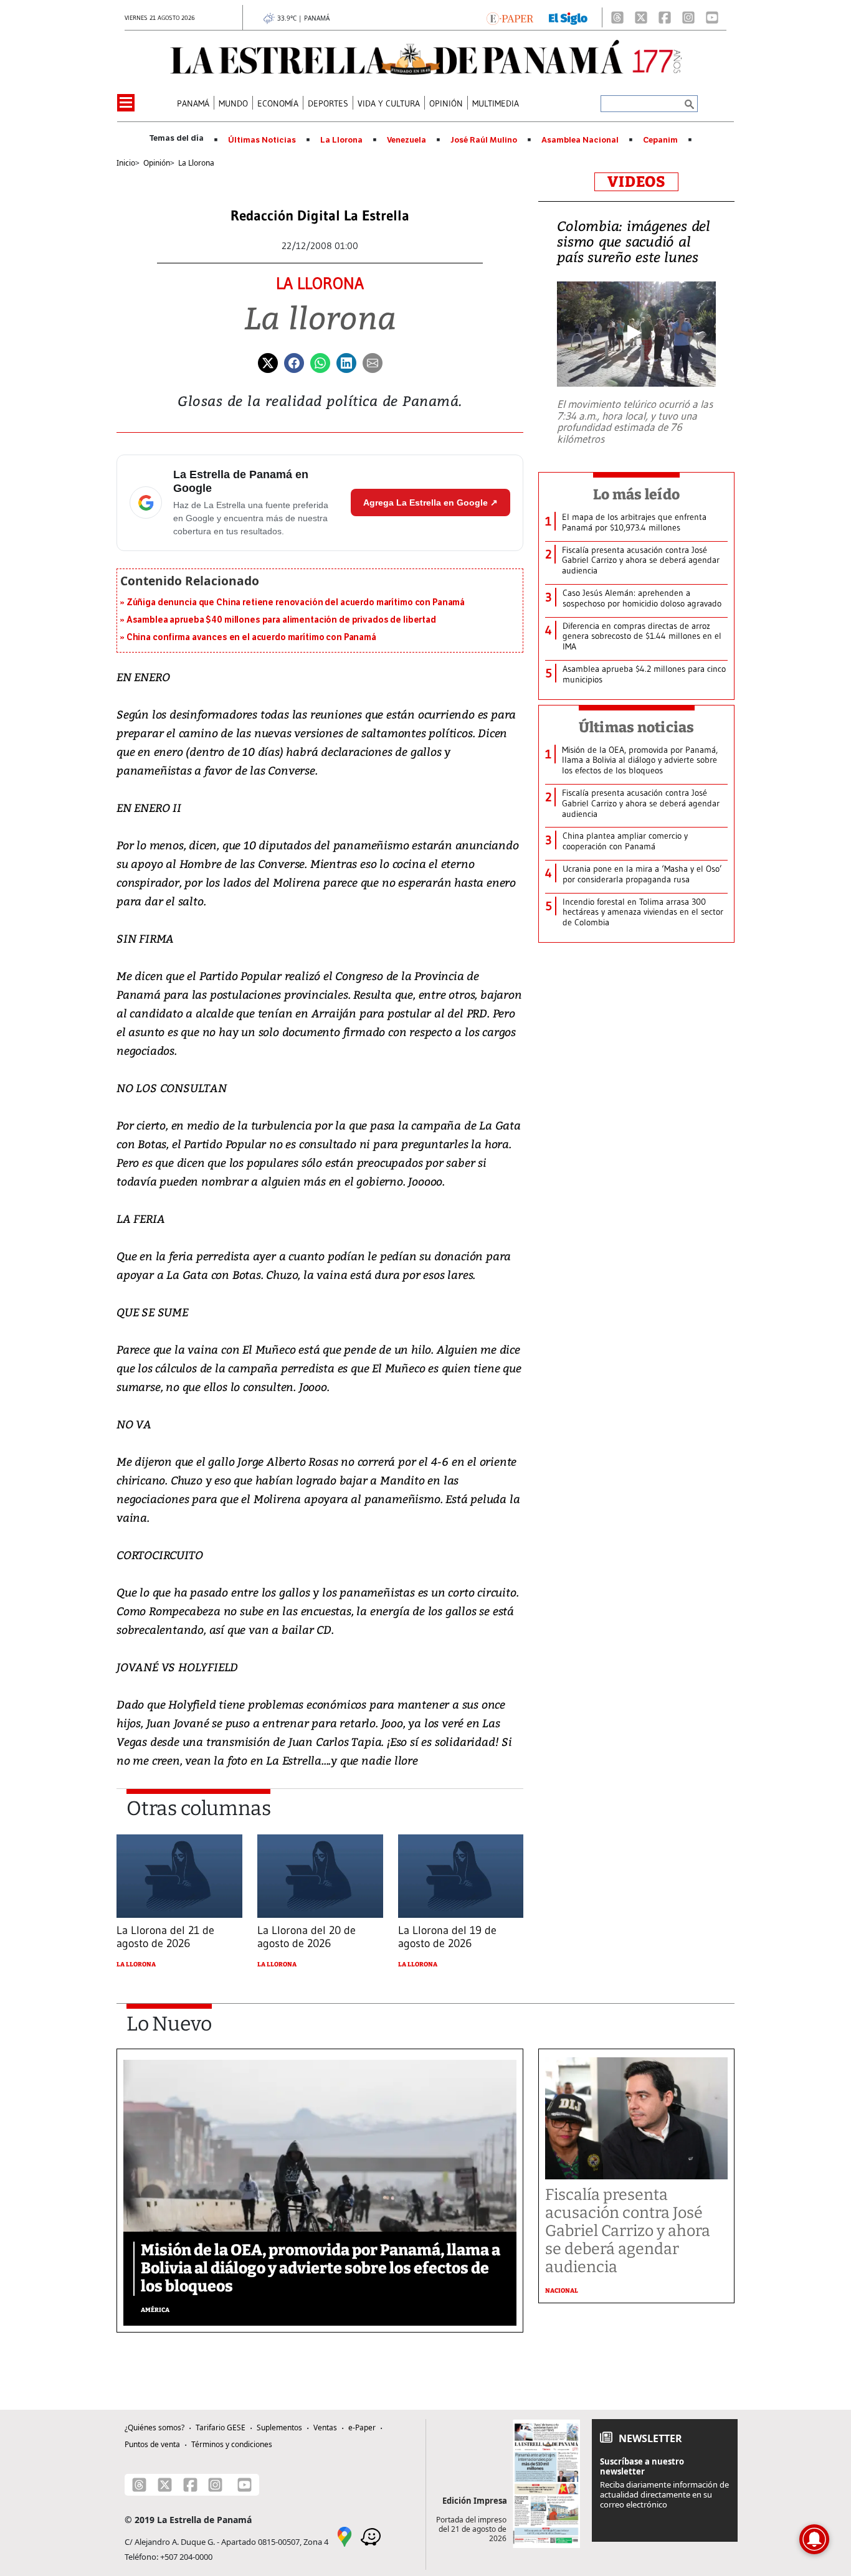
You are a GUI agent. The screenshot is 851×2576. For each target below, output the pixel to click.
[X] (641, 17)
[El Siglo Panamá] (568, 17)
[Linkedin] (346, 362)
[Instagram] (688, 17)
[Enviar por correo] (373, 362)
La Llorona (341, 140)
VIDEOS (636, 182)
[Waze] (371, 2536)
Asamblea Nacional (580, 140)
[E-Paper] (510, 17)
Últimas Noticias (262, 140)
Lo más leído (636, 494)
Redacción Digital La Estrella (320, 216)
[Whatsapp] (320, 362)
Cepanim (660, 140)
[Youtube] (712, 17)
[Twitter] (268, 362)
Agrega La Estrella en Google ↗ (430, 502)
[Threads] (617, 17)
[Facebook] (665, 17)
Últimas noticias (637, 727)
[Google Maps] (345, 2536)
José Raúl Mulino (484, 140)
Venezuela (406, 140)
